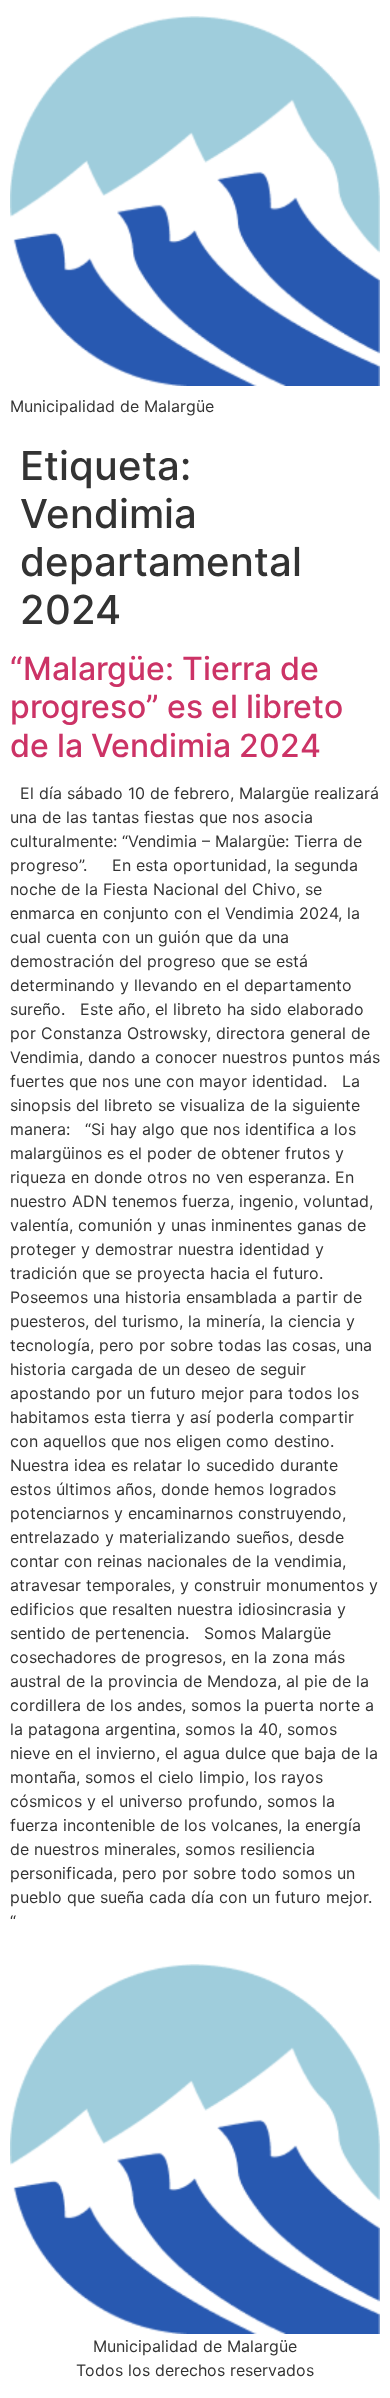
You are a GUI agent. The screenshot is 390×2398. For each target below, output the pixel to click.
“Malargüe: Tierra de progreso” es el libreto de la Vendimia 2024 (176, 707)
